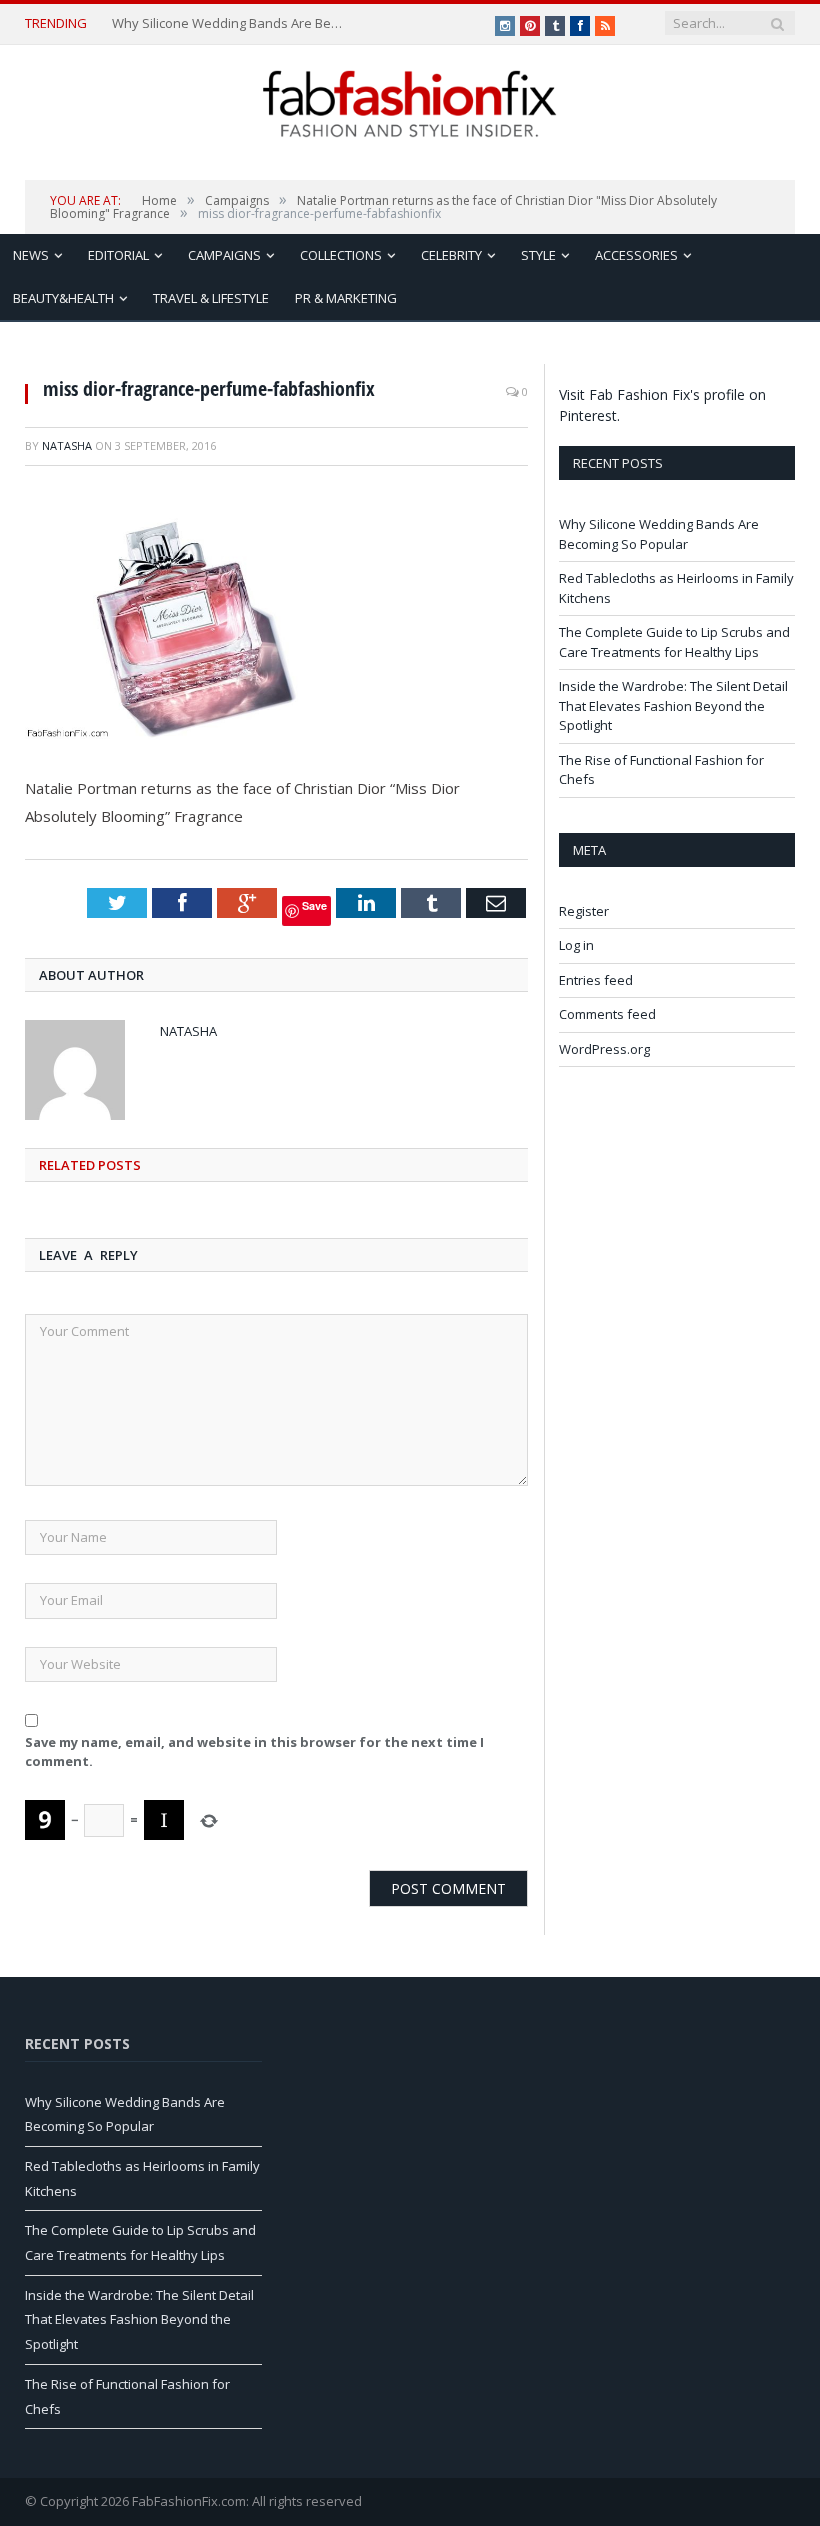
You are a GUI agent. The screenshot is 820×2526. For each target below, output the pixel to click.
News (31, 255)
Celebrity (451, 255)
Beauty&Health (63, 298)
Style (538, 255)
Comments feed (607, 1014)
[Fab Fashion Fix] (410, 104)
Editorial (118, 255)
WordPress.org (604, 1049)
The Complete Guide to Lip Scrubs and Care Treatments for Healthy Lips (674, 642)
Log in (576, 945)
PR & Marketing (346, 298)
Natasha (67, 445)
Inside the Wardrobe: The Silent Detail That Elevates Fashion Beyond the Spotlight (673, 705)
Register (584, 911)
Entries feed (596, 980)
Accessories (636, 255)
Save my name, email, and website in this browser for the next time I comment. (254, 1752)
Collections (341, 255)
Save (314, 905)
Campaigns (224, 255)
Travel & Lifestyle (211, 298)
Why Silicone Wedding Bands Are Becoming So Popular (229, 23)
